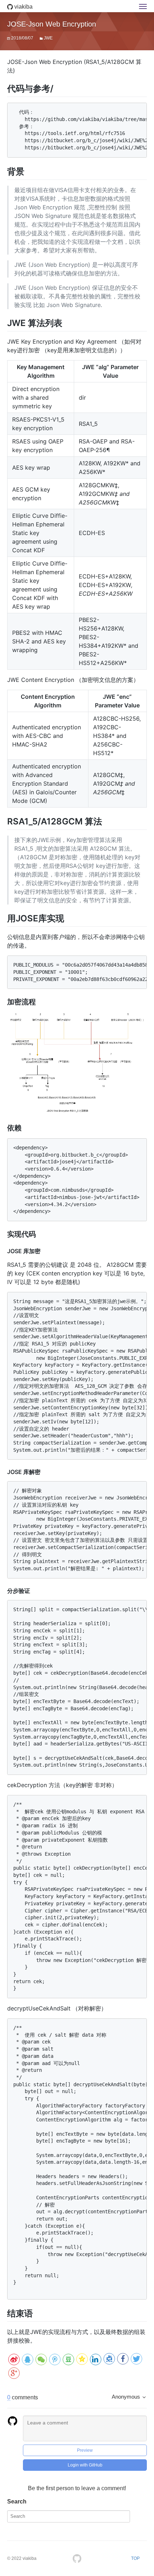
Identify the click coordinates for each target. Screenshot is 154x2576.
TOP (135, 2558)
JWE (48, 38)
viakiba (23, 7)
